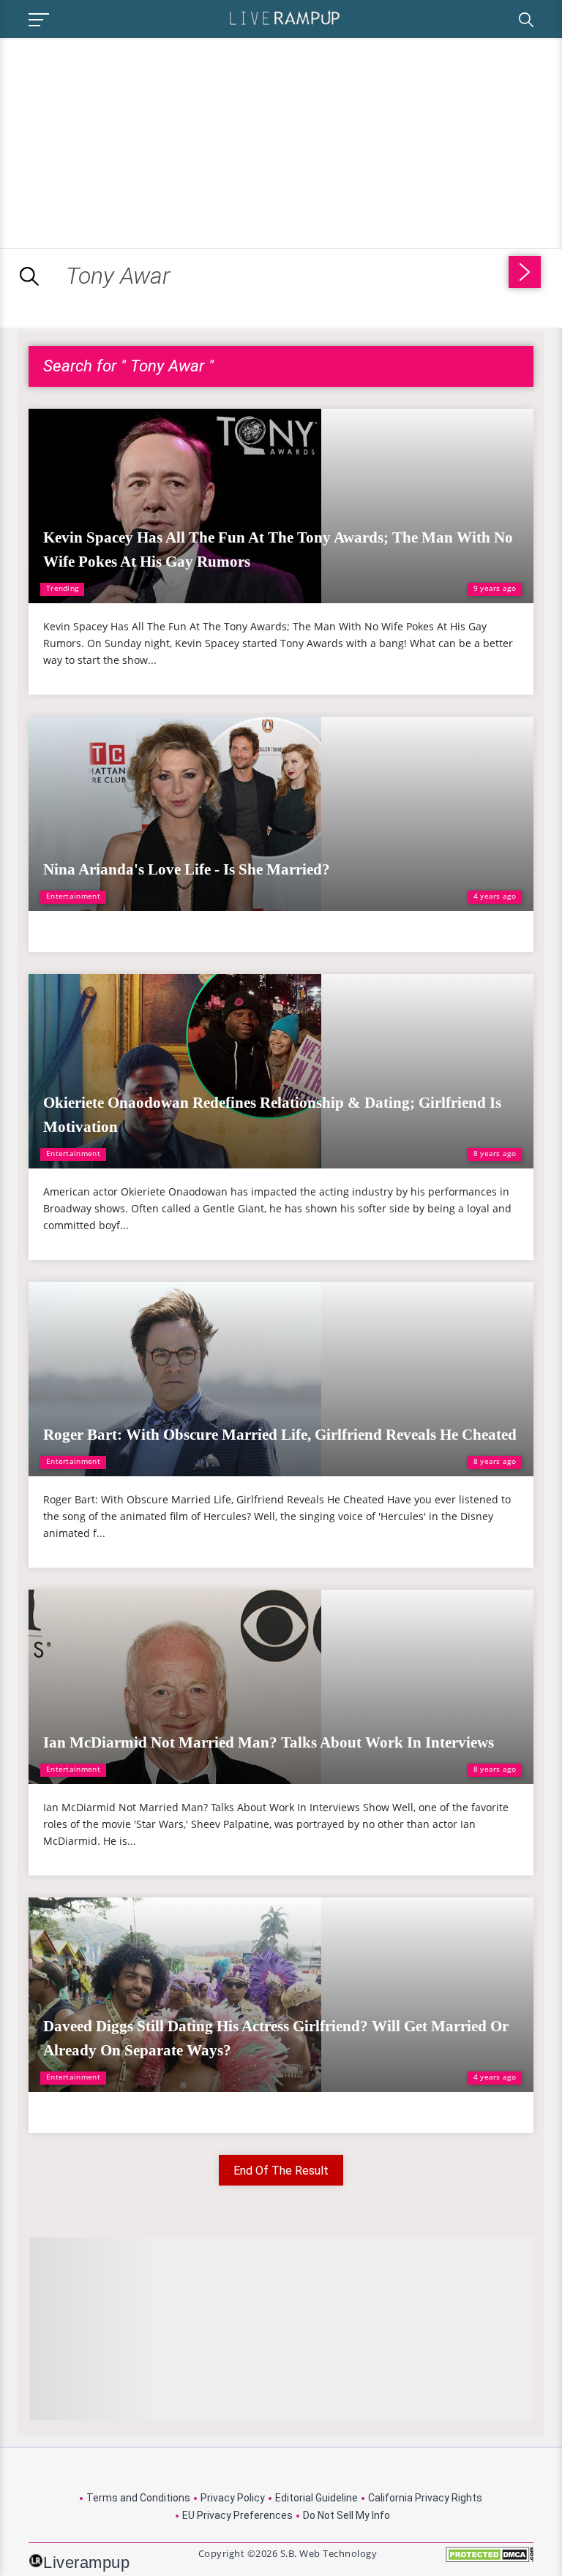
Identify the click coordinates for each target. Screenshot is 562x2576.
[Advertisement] (123, 140)
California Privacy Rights (425, 2498)
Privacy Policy (233, 2498)
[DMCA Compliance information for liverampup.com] (490, 2560)
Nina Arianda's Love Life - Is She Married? (187, 869)
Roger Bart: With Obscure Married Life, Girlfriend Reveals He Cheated (280, 1435)
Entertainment (73, 896)
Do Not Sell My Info (346, 2515)
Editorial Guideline (316, 2498)
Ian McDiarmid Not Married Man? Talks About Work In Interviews (269, 1742)
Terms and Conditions (138, 2498)
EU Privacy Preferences (237, 2515)
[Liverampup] (285, 17)
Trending (62, 588)
